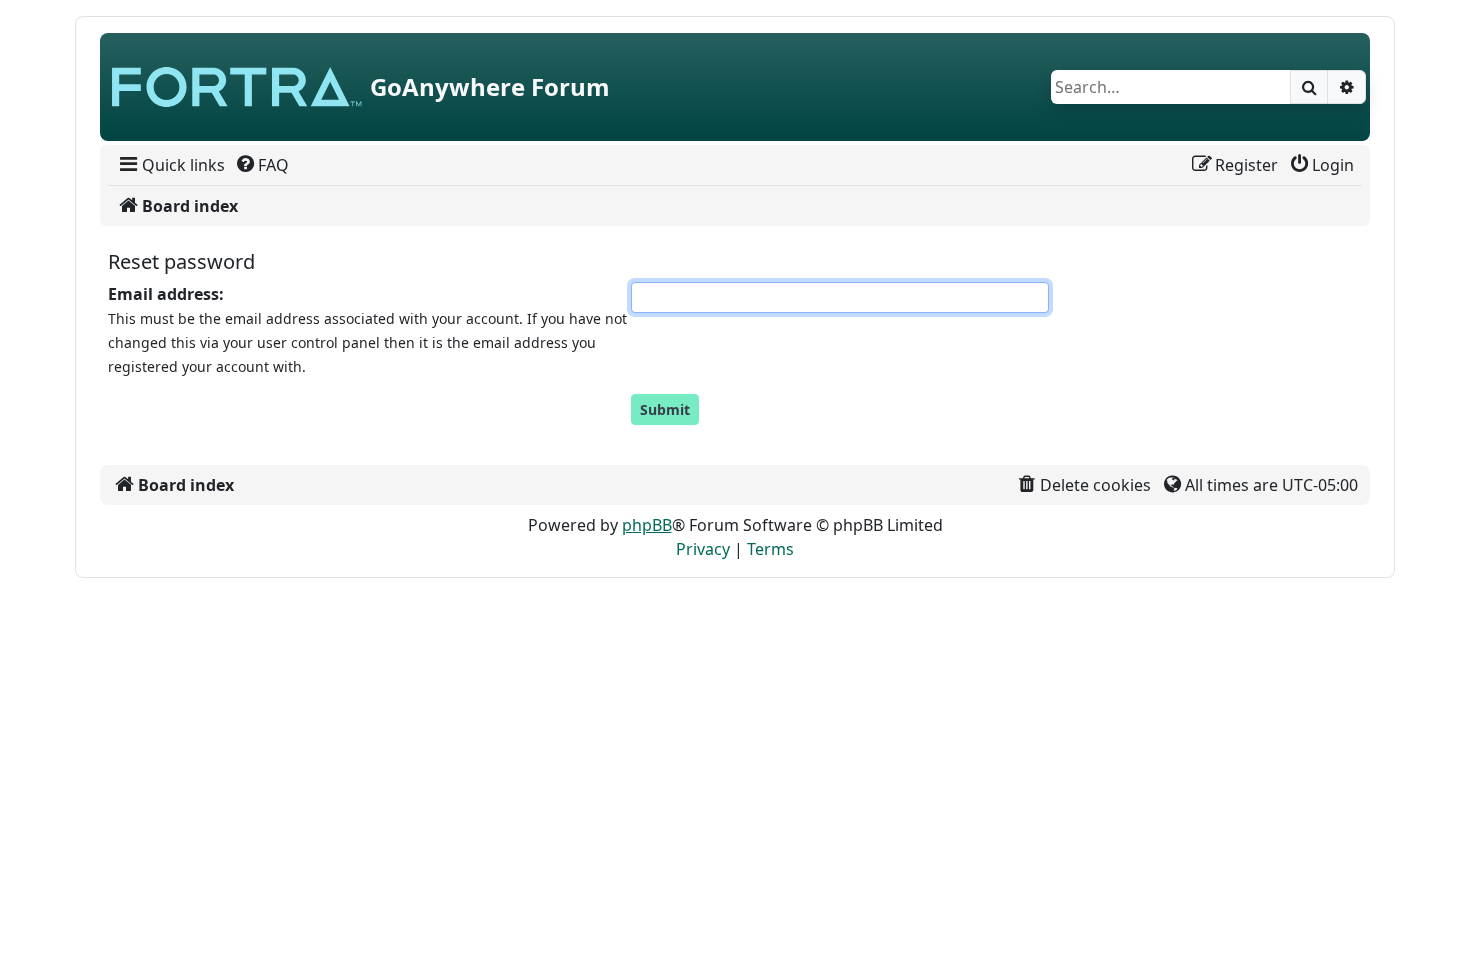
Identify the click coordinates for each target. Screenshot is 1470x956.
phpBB (647, 525)
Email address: (166, 294)
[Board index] (237, 87)
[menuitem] (170, 165)
